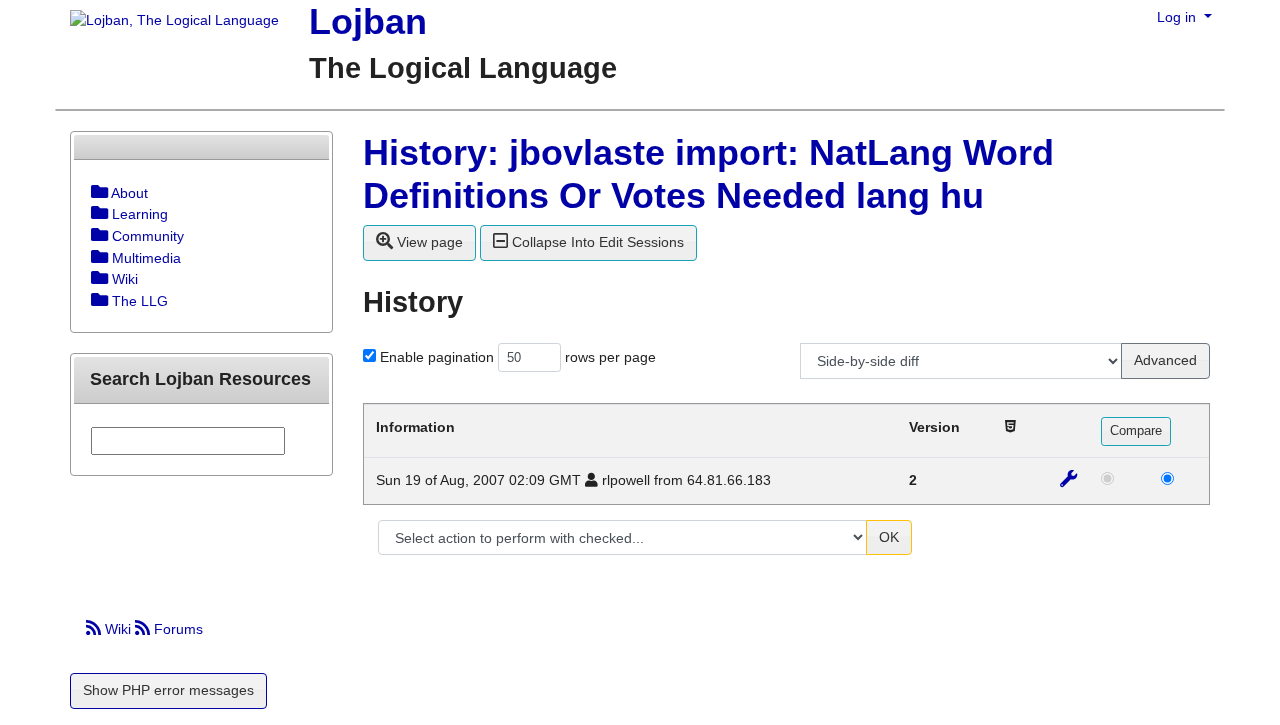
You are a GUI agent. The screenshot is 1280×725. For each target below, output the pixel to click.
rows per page (610, 357)
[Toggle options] (99, 193)
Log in (1178, 17)
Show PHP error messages (168, 690)
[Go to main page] (167, 22)
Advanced (1165, 360)
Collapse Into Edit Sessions (596, 242)
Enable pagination (437, 357)
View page (428, 242)
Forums (176, 629)
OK (889, 537)
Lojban (368, 21)
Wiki (118, 629)
